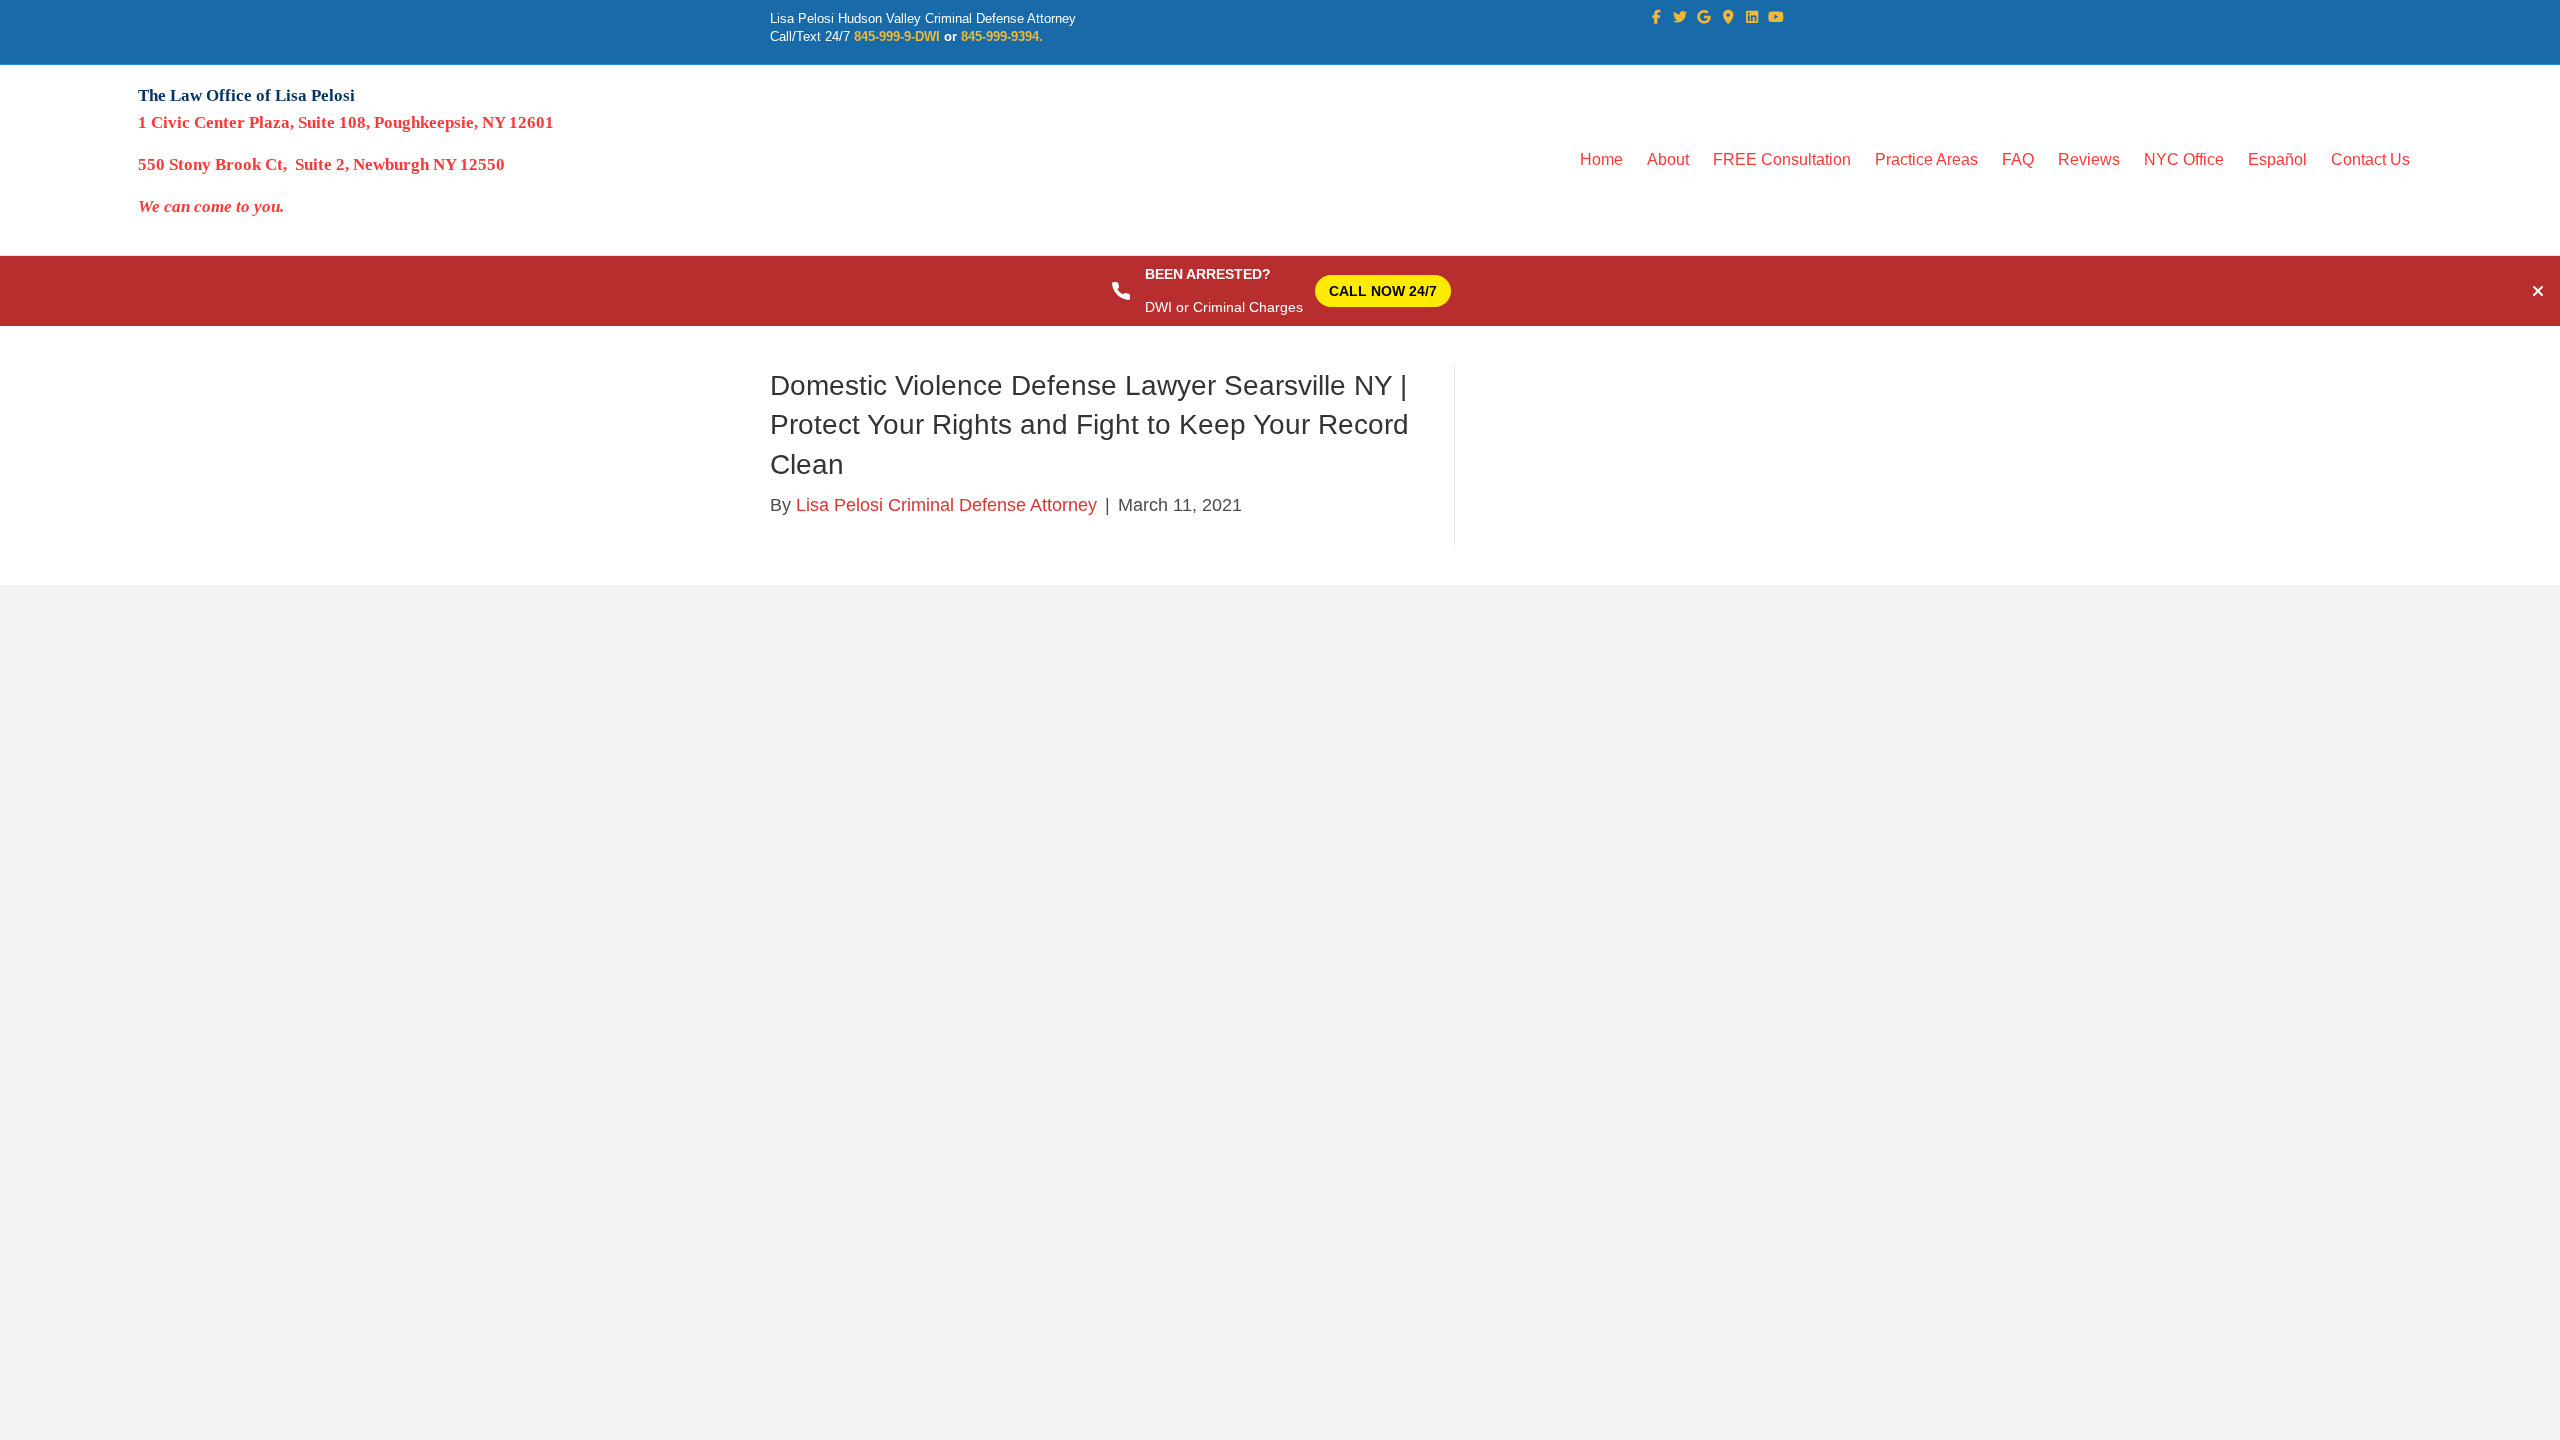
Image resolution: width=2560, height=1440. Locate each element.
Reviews (2089, 159)
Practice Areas (1926, 159)
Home (1601, 159)
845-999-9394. (1002, 36)
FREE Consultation (1782, 159)
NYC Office (2184, 159)
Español (2277, 159)
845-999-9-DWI (897, 36)
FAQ (2018, 159)
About (1668, 159)
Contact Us (2370, 159)
